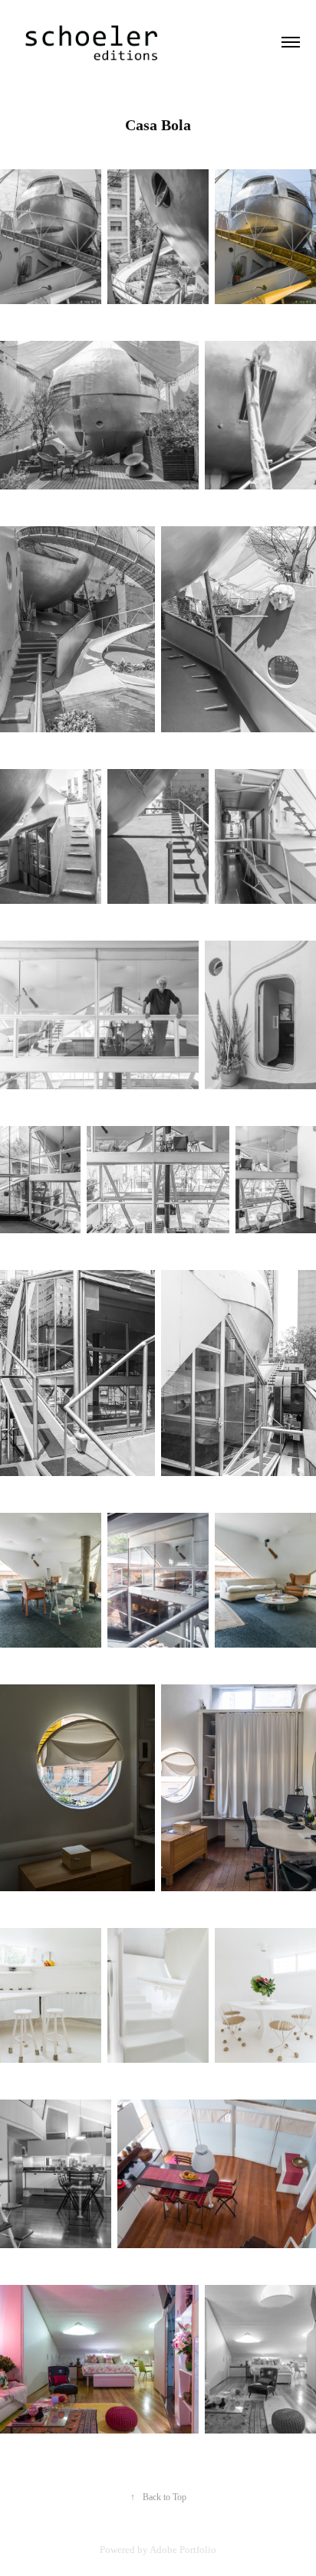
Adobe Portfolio (183, 2550)
